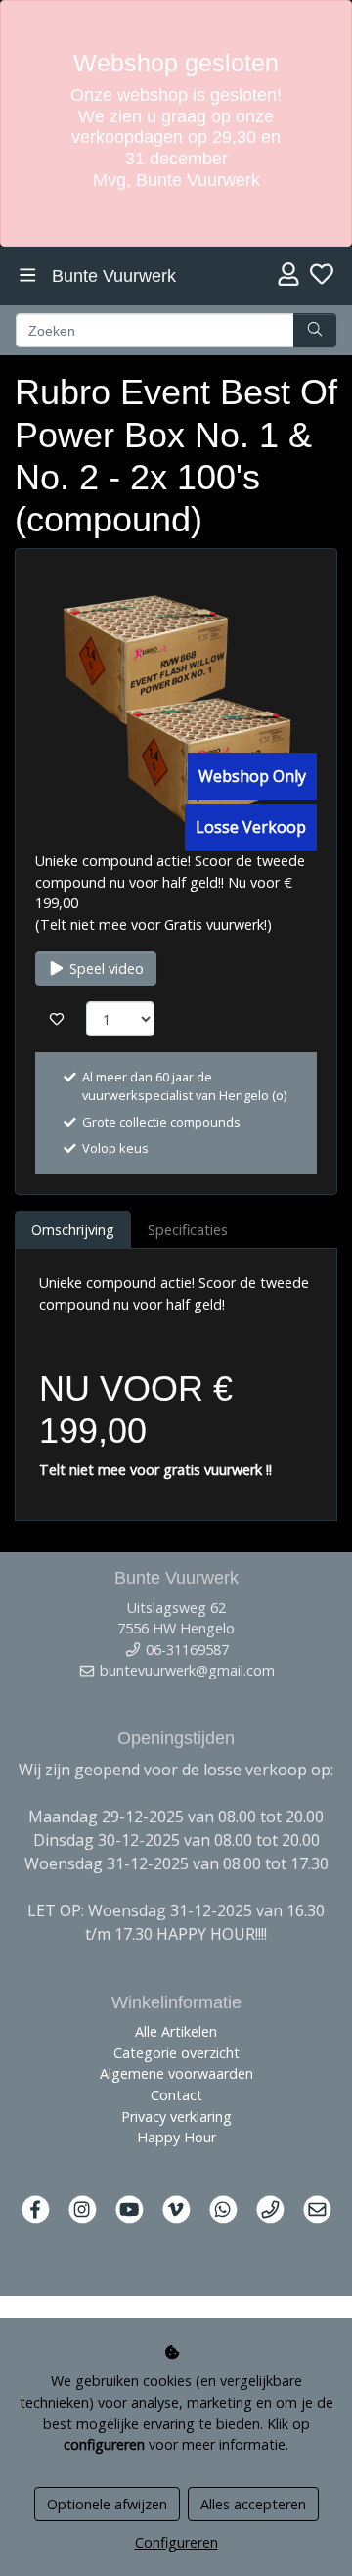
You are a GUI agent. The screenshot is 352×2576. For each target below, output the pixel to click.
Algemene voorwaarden (176, 2073)
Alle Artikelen (176, 2031)
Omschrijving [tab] (73, 1230)
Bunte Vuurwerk (114, 276)
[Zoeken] (315, 331)
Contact (176, 2095)
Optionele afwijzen (107, 2504)
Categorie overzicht (176, 2053)
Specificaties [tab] (188, 1230)
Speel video (105, 968)
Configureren (176, 2542)
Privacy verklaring (176, 2116)
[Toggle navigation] (28, 276)
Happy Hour (176, 2137)
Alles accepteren (253, 2504)
